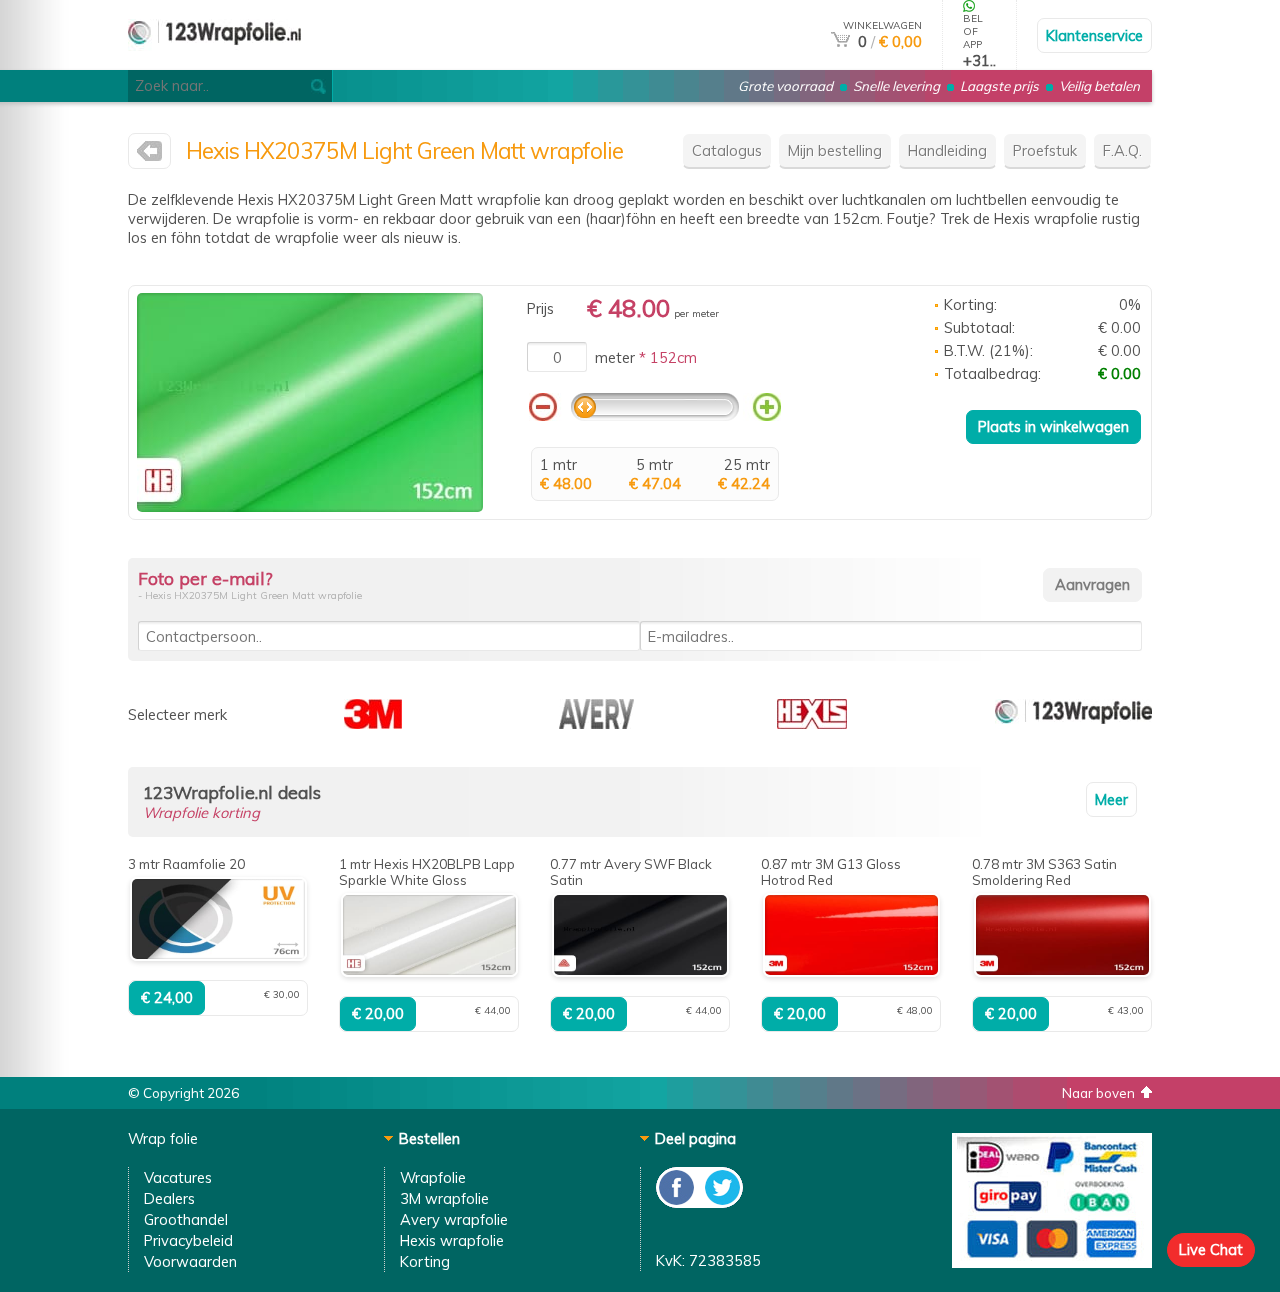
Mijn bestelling (835, 150)
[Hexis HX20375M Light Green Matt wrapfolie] (310, 506)
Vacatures (178, 1177)
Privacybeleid (188, 1240)
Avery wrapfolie (454, 1219)
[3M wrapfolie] (373, 723)
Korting (425, 1261)
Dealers (169, 1198)
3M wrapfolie (444, 1198)
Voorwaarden (190, 1261)
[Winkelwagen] (840, 41)
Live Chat (1211, 1249)
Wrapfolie (433, 1177)
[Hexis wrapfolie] (149, 155)
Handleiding (947, 150)
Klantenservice (1094, 35)
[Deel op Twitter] (721, 1202)
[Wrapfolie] (214, 61)
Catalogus (727, 150)
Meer (1111, 799)
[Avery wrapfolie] (596, 723)
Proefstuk (1045, 150)
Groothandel (186, 1219)
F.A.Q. (1122, 150)
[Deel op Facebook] (677, 1202)
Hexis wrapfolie (452, 1240)
